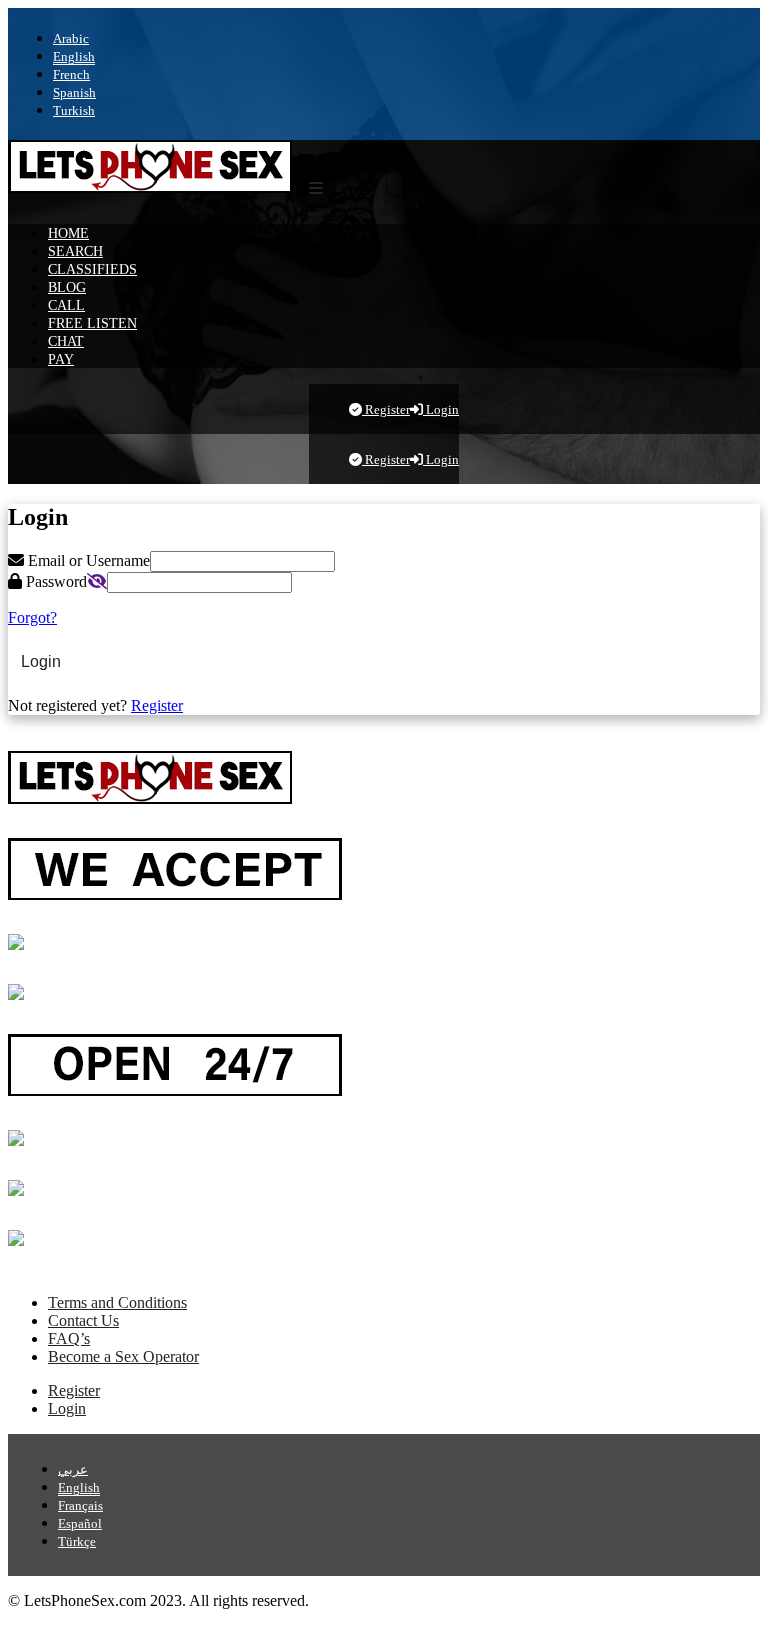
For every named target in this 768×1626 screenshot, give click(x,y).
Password (54, 581)
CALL (66, 305)
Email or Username (87, 560)
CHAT (66, 341)
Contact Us (83, 1320)
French (71, 74)
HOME (68, 233)
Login (441, 409)
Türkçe (77, 1541)
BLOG (67, 287)
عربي (73, 1469)
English (74, 56)
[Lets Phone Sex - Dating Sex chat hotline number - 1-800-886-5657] (150, 187)
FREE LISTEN (92, 323)
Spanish (74, 92)
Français (80, 1505)
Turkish (74, 110)
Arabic (71, 38)
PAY (61, 359)
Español (80, 1523)
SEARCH (75, 251)
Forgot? (32, 617)
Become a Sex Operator (123, 1356)
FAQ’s (69, 1338)
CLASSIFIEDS (92, 269)
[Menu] (316, 189)
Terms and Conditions (117, 1302)
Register (386, 409)
